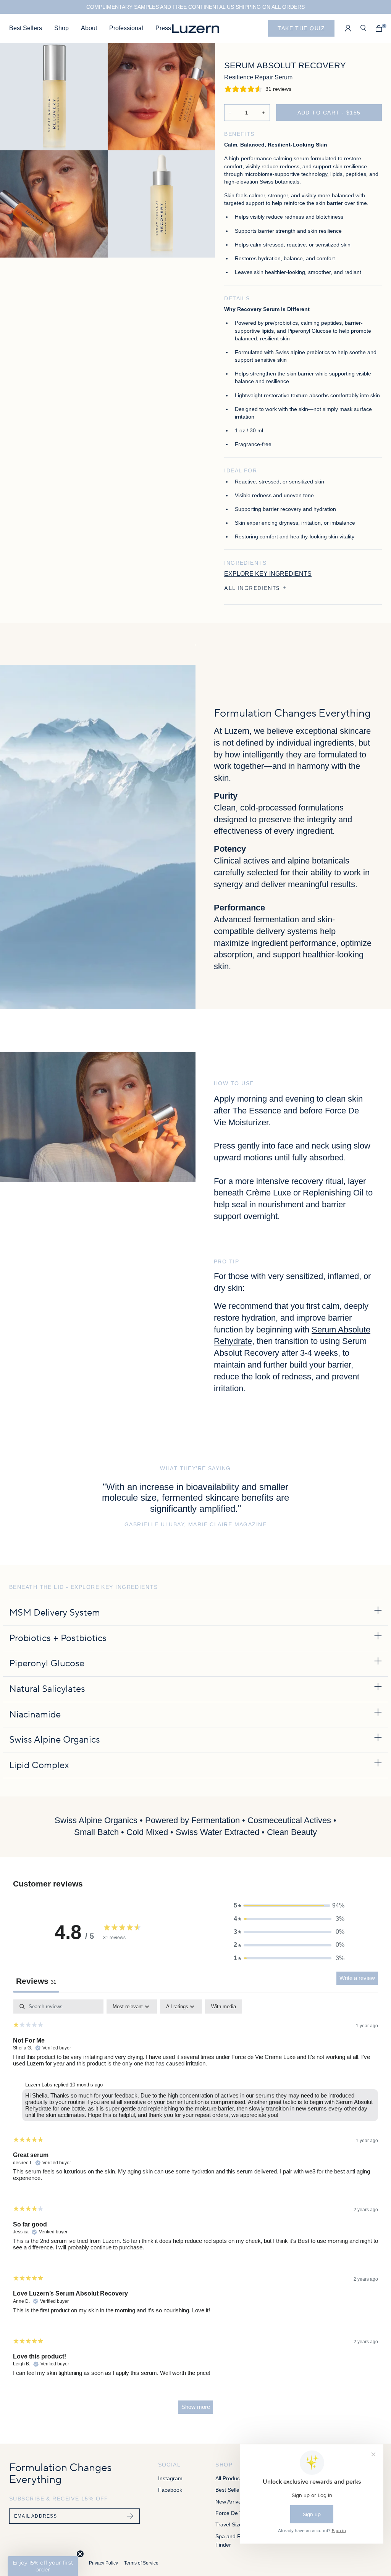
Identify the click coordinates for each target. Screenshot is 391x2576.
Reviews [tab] (36, 1981)
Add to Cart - (329, 113)
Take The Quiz (301, 28)
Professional (126, 28)
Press (163, 28)
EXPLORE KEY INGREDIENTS (268, 574)
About (89, 28)
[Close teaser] (80, 2554)
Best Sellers (26, 28)
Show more (196, 2407)
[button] (289, 1906)
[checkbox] (224, 2007)
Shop (61, 28)
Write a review (357, 1978)
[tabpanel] (195, 2210)
